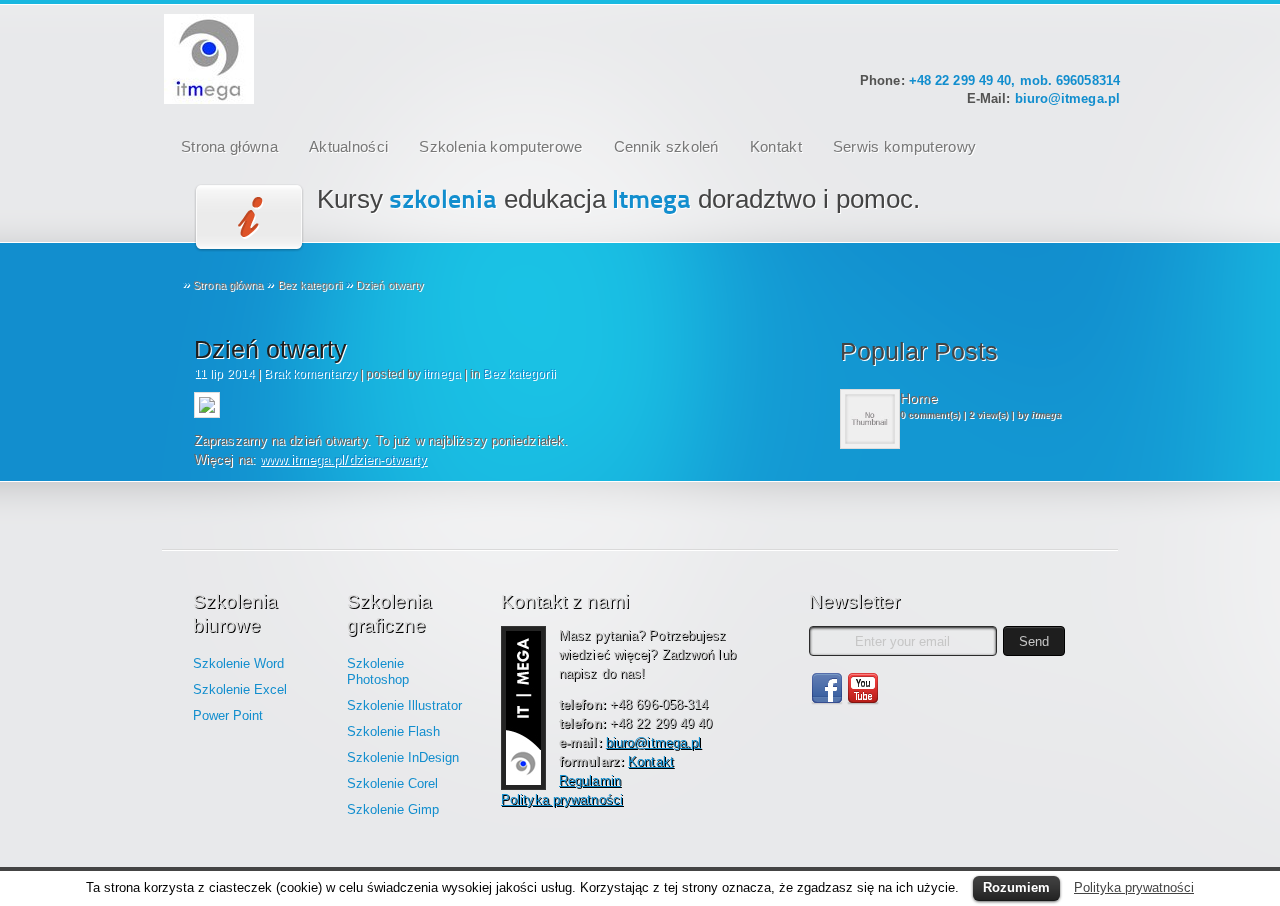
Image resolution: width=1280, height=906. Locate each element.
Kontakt (776, 146)
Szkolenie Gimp (393, 809)
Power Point (228, 715)
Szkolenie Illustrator (404, 705)
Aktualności (348, 146)
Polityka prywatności (562, 799)
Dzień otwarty (270, 349)
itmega (442, 374)
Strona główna (229, 146)
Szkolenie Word (238, 663)
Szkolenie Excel (240, 689)
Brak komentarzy (310, 374)
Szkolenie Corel (392, 783)
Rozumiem (1016, 887)
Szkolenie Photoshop (378, 671)
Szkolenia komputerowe (500, 146)
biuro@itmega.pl (1068, 98)
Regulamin (590, 780)
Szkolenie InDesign (403, 757)
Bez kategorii (310, 285)
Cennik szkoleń (666, 146)
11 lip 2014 (224, 374)
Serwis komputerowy (904, 146)
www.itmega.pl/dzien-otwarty (343, 459)
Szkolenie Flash (393, 731)
